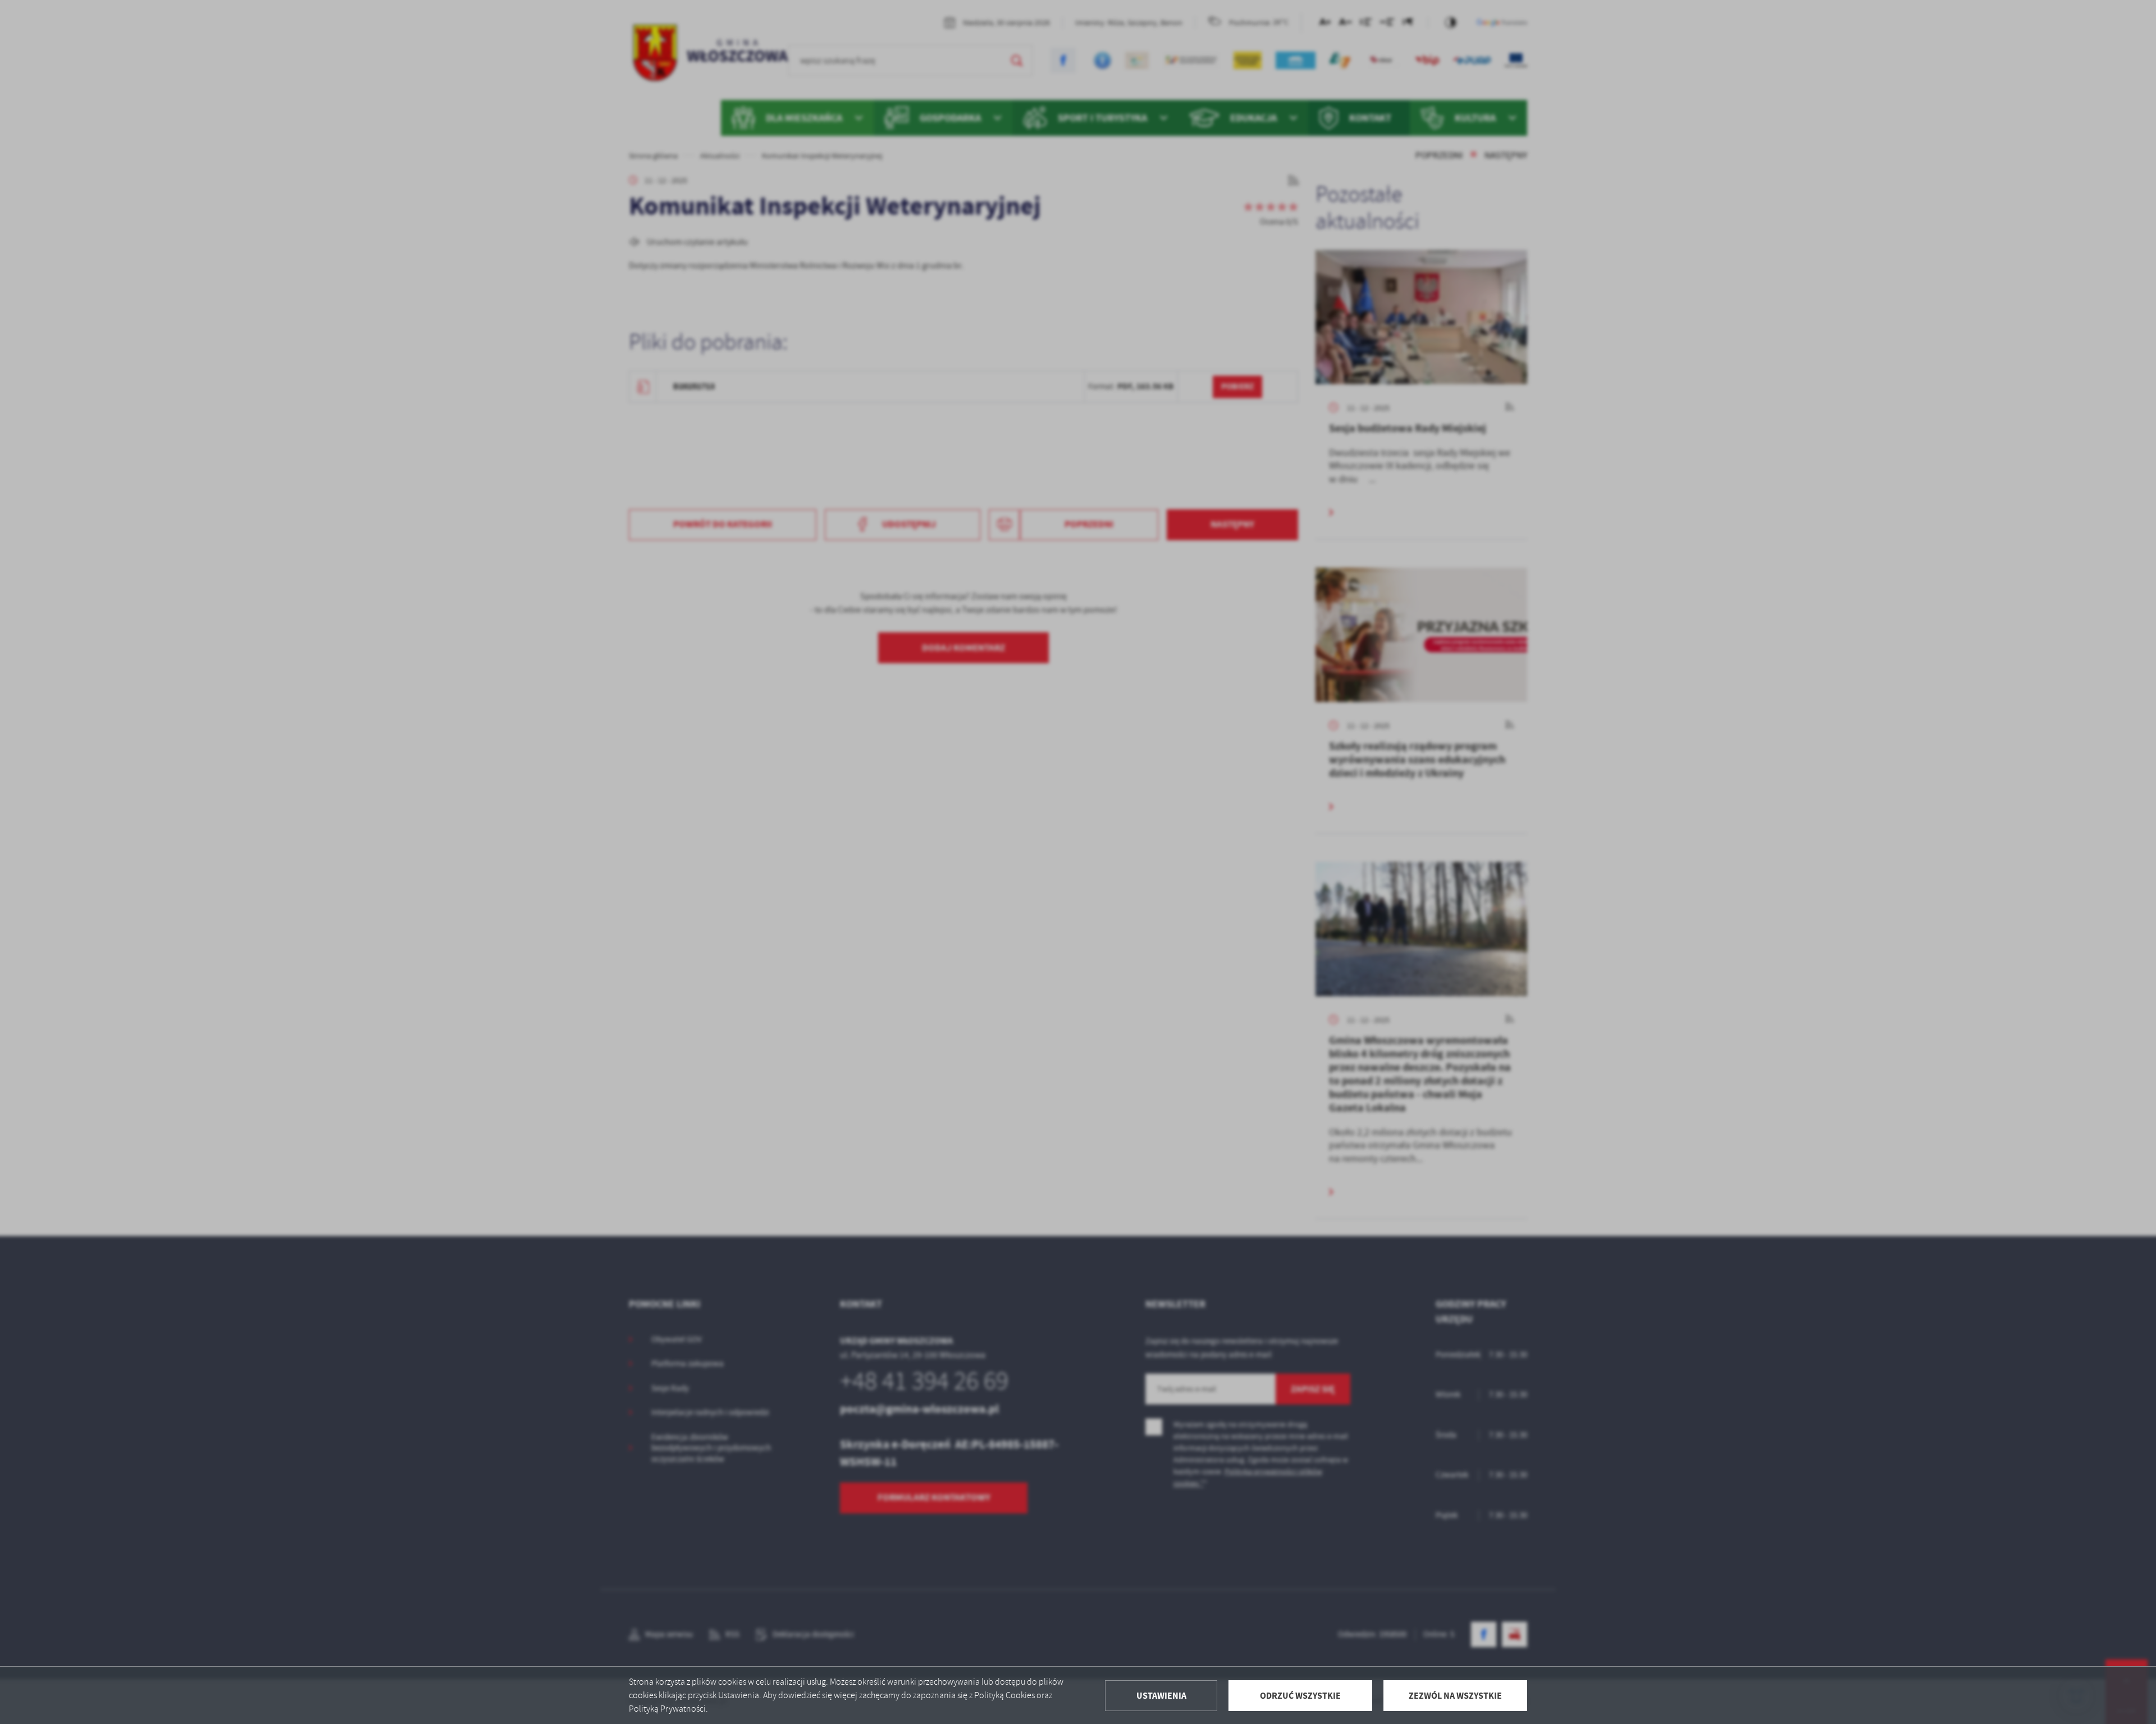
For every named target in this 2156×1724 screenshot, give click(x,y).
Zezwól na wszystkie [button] (1455, 1696)
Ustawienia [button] (1161, 1696)
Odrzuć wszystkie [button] (1300, 1696)
